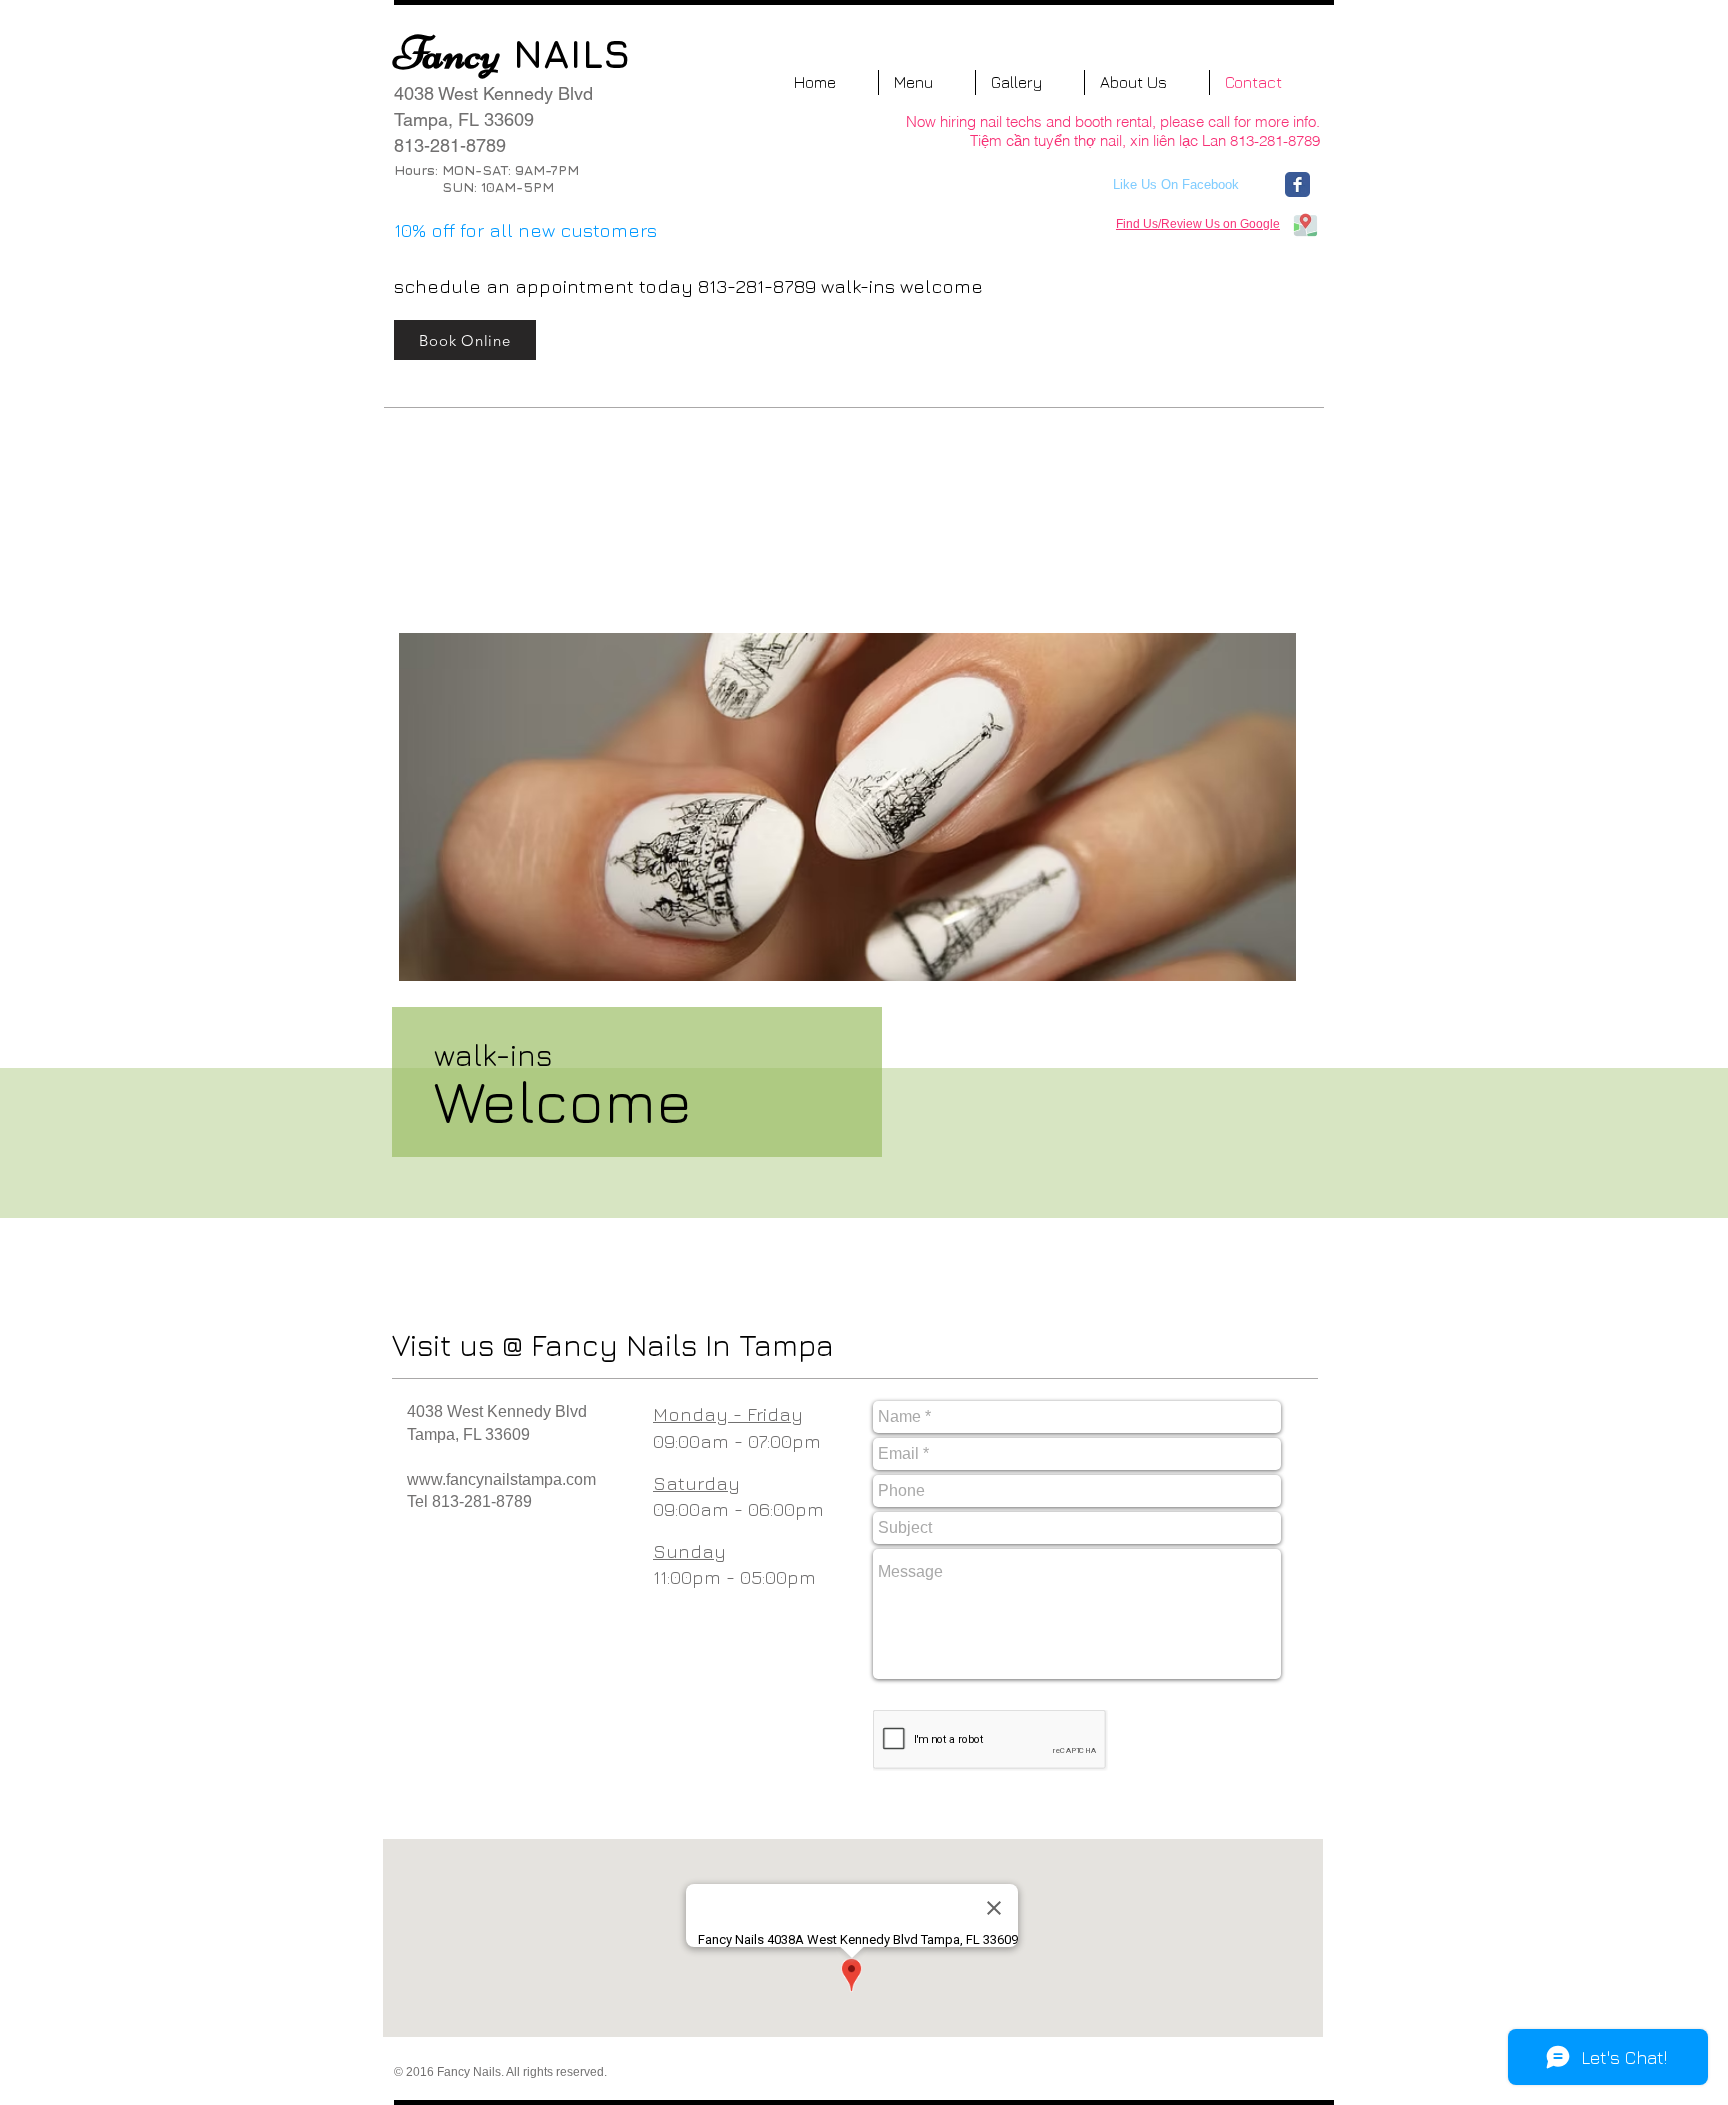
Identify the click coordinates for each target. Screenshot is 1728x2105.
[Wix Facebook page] (1297, 184)
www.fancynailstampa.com (501, 1479)
